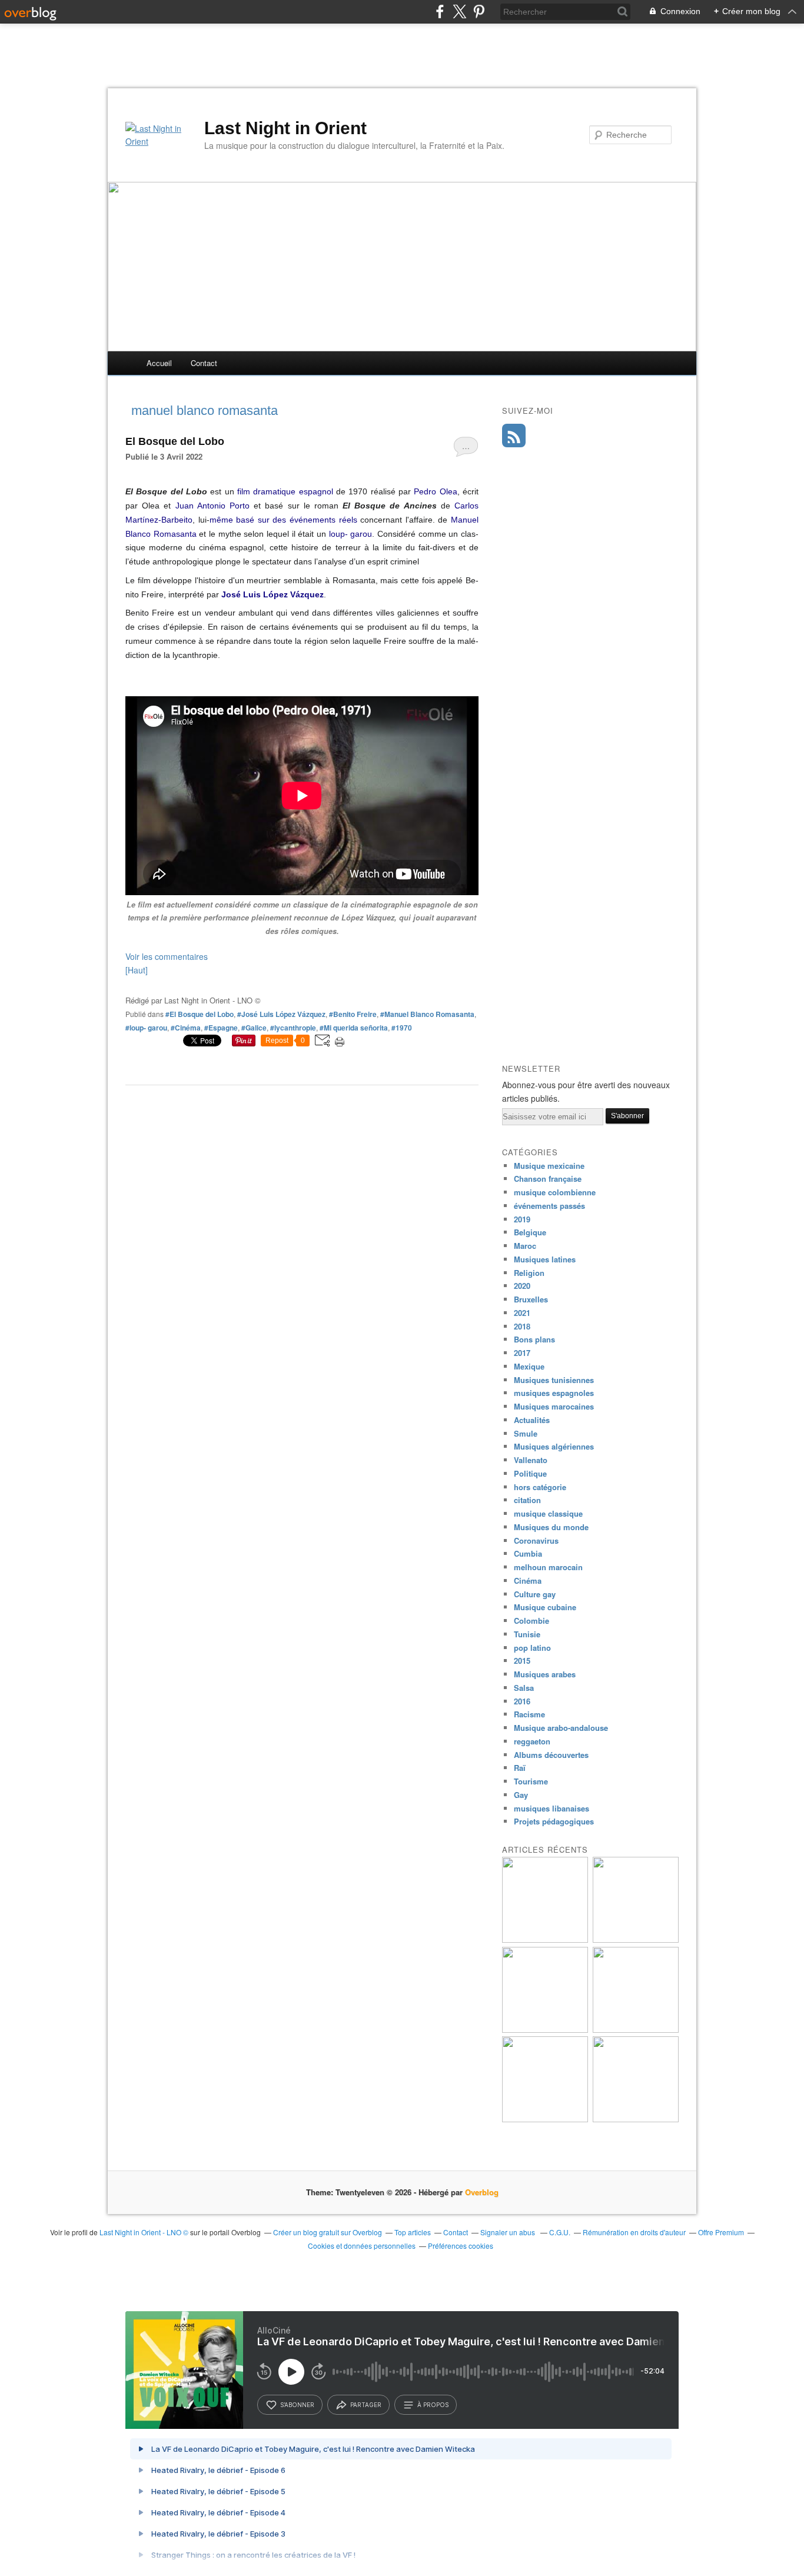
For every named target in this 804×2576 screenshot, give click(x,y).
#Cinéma (186, 1028)
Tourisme (531, 1781)
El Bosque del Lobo (175, 441)
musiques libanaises (551, 1808)
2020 (522, 1286)
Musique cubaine (545, 1607)
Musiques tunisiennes (554, 1380)
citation (527, 1500)
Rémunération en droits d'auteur (634, 2232)
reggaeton (532, 1741)
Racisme (529, 1714)
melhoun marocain (548, 1567)
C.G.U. (560, 2232)
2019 (522, 1219)
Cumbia (528, 1553)
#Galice (254, 1028)
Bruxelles (531, 1299)
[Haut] (137, 970)
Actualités (532, 1420)
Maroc (525, 1246)
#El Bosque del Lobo (200, 1014)
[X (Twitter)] (459, 11)
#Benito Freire (353, 1014)
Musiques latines (545, 1259)
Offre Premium (721, 2232)
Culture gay (535, 1594)
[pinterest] (479, 11)
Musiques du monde (551, 1527)
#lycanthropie (293, 1028)
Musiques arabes (545, 1674)
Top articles (413, 2232)
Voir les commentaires (167, 956)
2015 (522, 1661)
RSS (514, 436)
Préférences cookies (461, 2246)
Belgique (530, 1232)
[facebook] (440, 11)
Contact (204, 363)
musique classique (548, 1513)
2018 (522, 1326)
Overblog (482, 2192)
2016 (522, 1701)
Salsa (524, 1688)
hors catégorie (540, 1487)
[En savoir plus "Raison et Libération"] (636, 2119)
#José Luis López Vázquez (281, 1014)
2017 (522, 1353)
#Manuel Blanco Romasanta (427, 1014)
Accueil (159, 363)
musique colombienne (555, 1192)
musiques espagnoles (554, 1393)
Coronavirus (536, 1540)
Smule (526, 1433)
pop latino (532, 1648)
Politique (530, 1473)
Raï (520, 1768)
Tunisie (527, 1634)
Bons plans (534, 1339)
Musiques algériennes (554, 1446)
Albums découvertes (551, 1755)
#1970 (402, 1028)
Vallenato (531, 1460)
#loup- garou (146, 1028)
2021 (522, 1313)
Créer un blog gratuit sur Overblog (328, 2232)
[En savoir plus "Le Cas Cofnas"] (545, 1940)
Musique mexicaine (549, 1166)
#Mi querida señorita (354, 1028)
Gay (521, 1795)
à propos (433, 2405)
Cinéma (528, 1580)
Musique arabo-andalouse (561, 1728)
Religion (529, 1273)
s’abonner (297, 2405)
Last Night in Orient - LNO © (144, 2232)
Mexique (529, 1366)
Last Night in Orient (285, 128)
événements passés (549, 1206)
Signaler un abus (509, 2232)
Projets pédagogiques (554, 1821)
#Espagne (221, 1028)
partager (366, 2405)
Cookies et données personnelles (362, 2246)
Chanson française (548, 1179)
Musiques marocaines (554, 1406)
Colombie (531, 1621)
